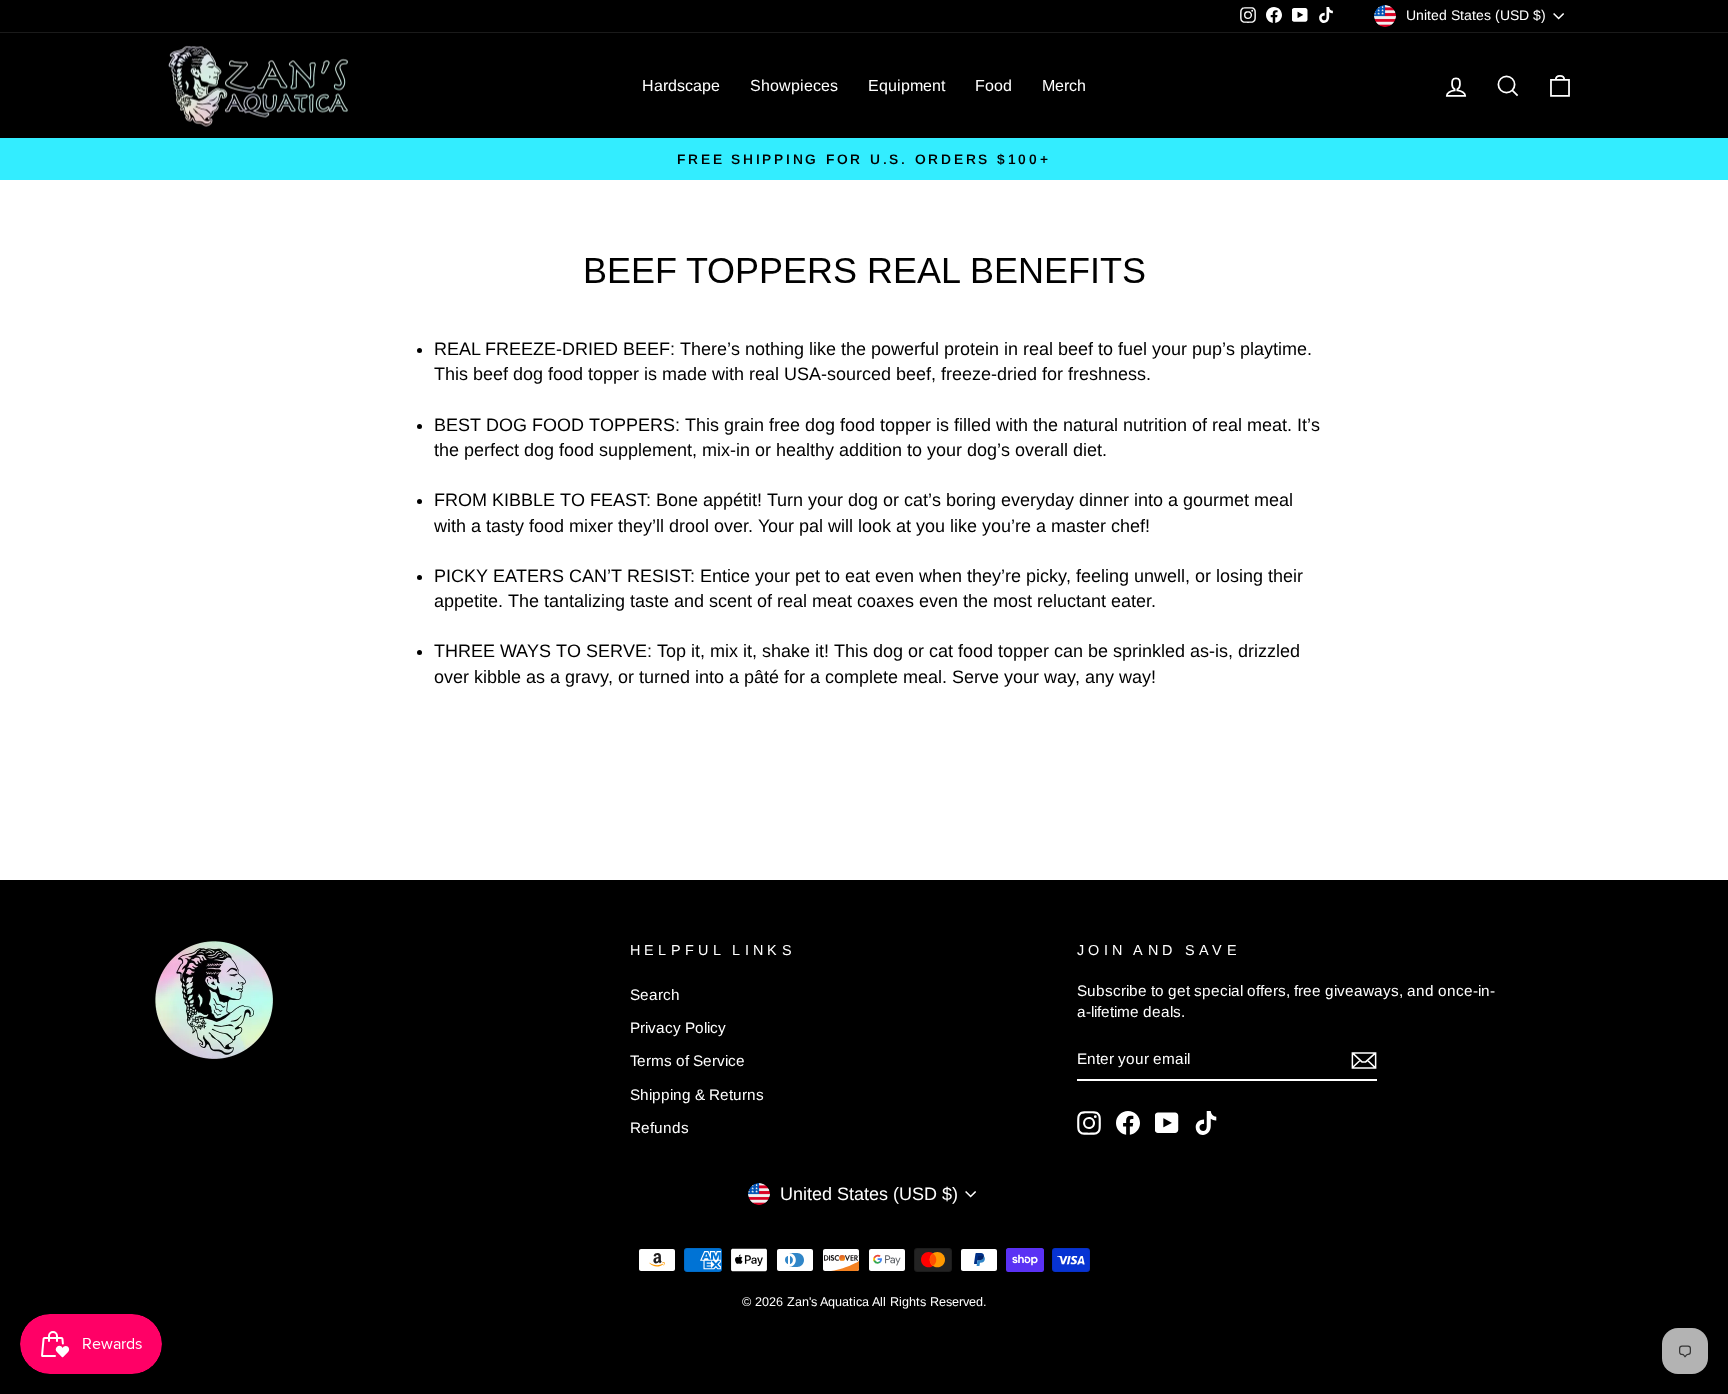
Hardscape (681, 85)
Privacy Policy (678, 1027)
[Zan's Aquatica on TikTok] (1206, 1123)
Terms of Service (687, 1060)
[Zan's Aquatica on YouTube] (1167, 1123)
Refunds (659, 1127)
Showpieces (794, 85)
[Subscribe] (1364, 1059)
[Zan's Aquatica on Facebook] (1128, 1123)
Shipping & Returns (697, 1094)
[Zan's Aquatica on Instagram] (1089, 1123)
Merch (1064, 85)
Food (993, 85)
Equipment (906, 85)
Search (655, 994)
